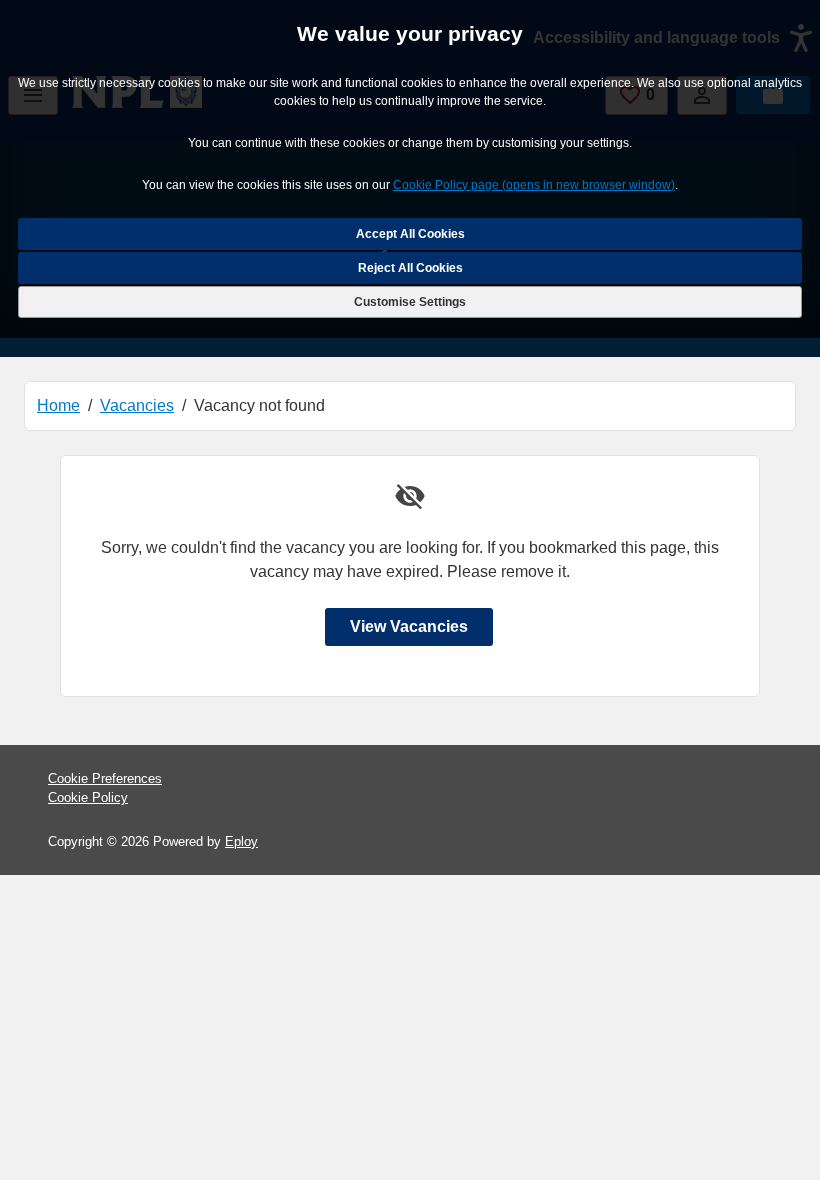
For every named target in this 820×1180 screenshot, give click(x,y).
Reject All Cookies (410, 268)
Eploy (241, 841)
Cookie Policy (88, 797)
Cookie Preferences (105, 778)
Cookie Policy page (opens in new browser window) (534, 185)
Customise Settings (410, 302)
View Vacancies (409, 626)
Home (58, 405)
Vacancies (137, 405)
